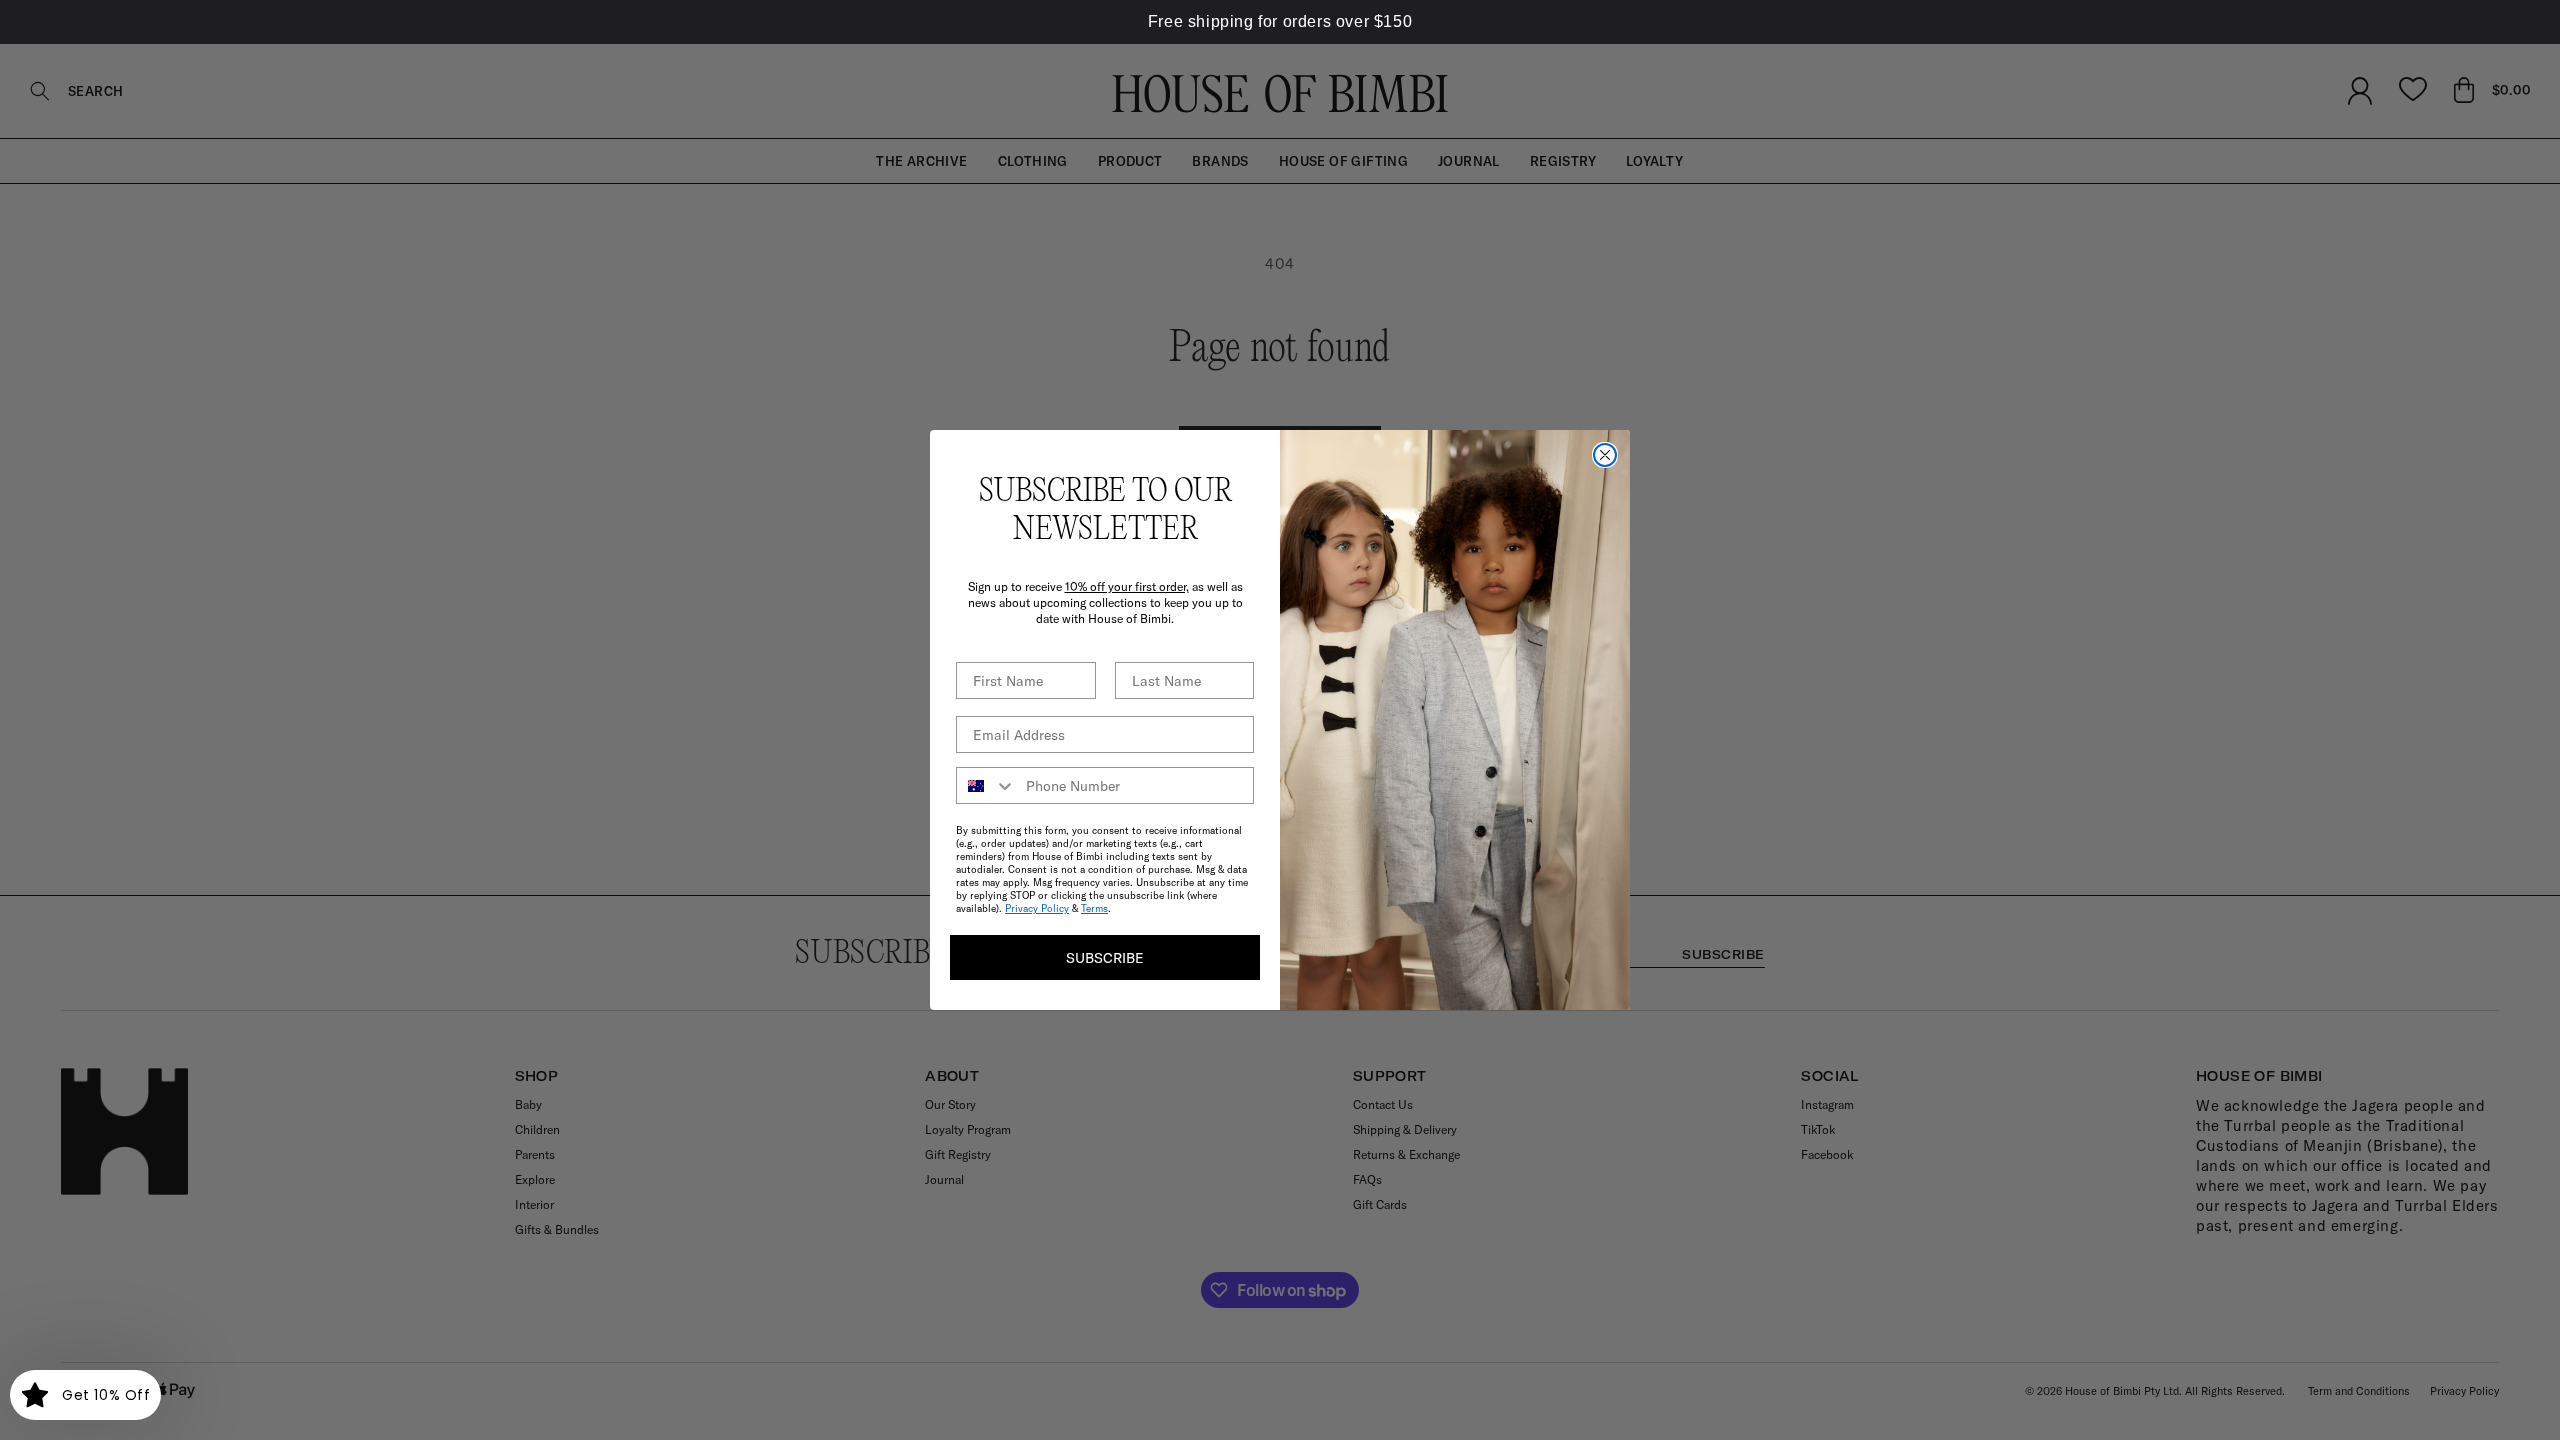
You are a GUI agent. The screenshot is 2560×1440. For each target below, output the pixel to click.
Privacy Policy (1037, 908)
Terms (1094, 908)
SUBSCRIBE (1105, 958)
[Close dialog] (1605, 455)
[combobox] (986, 785)
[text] (1280, 22)
